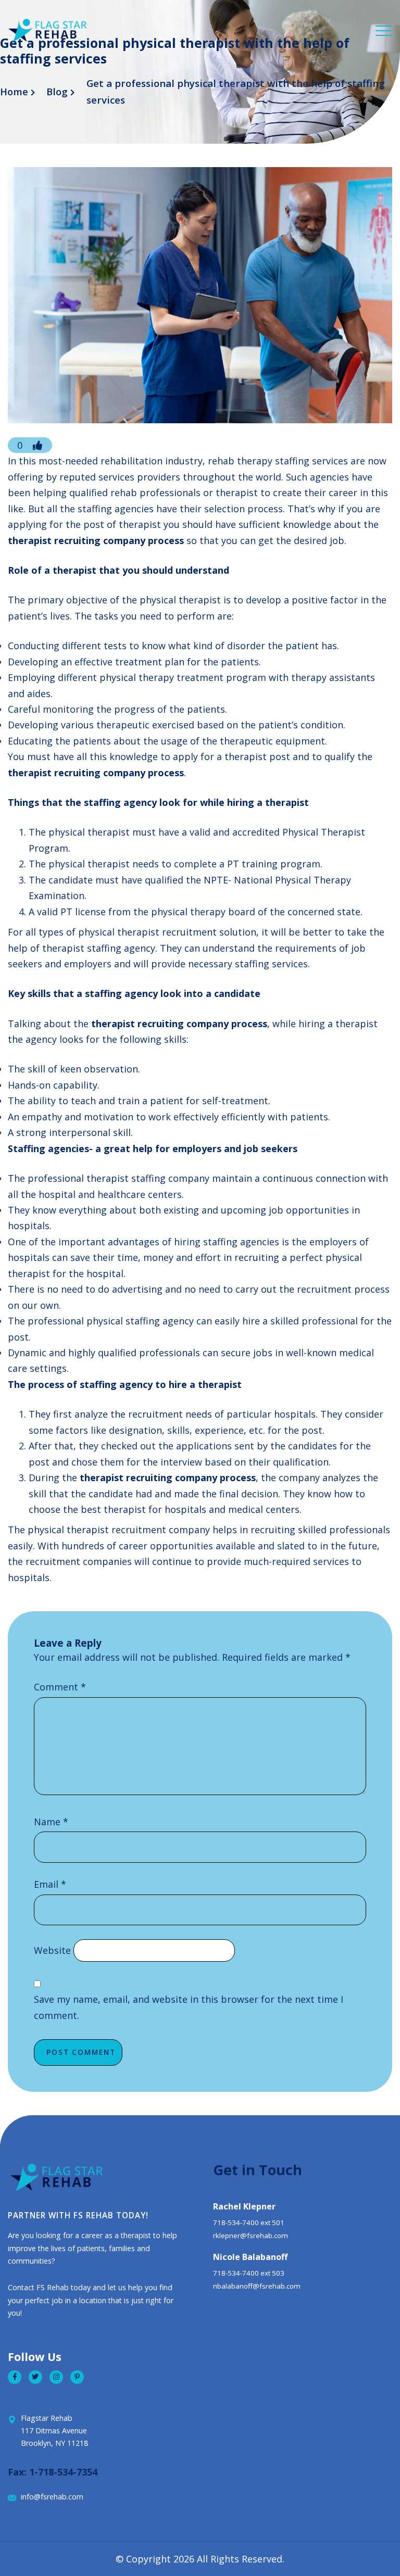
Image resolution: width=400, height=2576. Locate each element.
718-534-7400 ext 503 (249, 2273)
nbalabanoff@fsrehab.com (257, 2286)
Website (52, 1950)
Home (14, 92)
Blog (57, 92)
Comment (60, 1687)
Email (50, 1884)
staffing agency (120, 802)
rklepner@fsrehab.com (251, 2236)
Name (51, 1822)
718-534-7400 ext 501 (249, 2223)
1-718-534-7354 (63, 2472)
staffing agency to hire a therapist (161, 1384)
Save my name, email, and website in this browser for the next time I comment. (189, 2007)
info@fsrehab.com (52, 2497)
